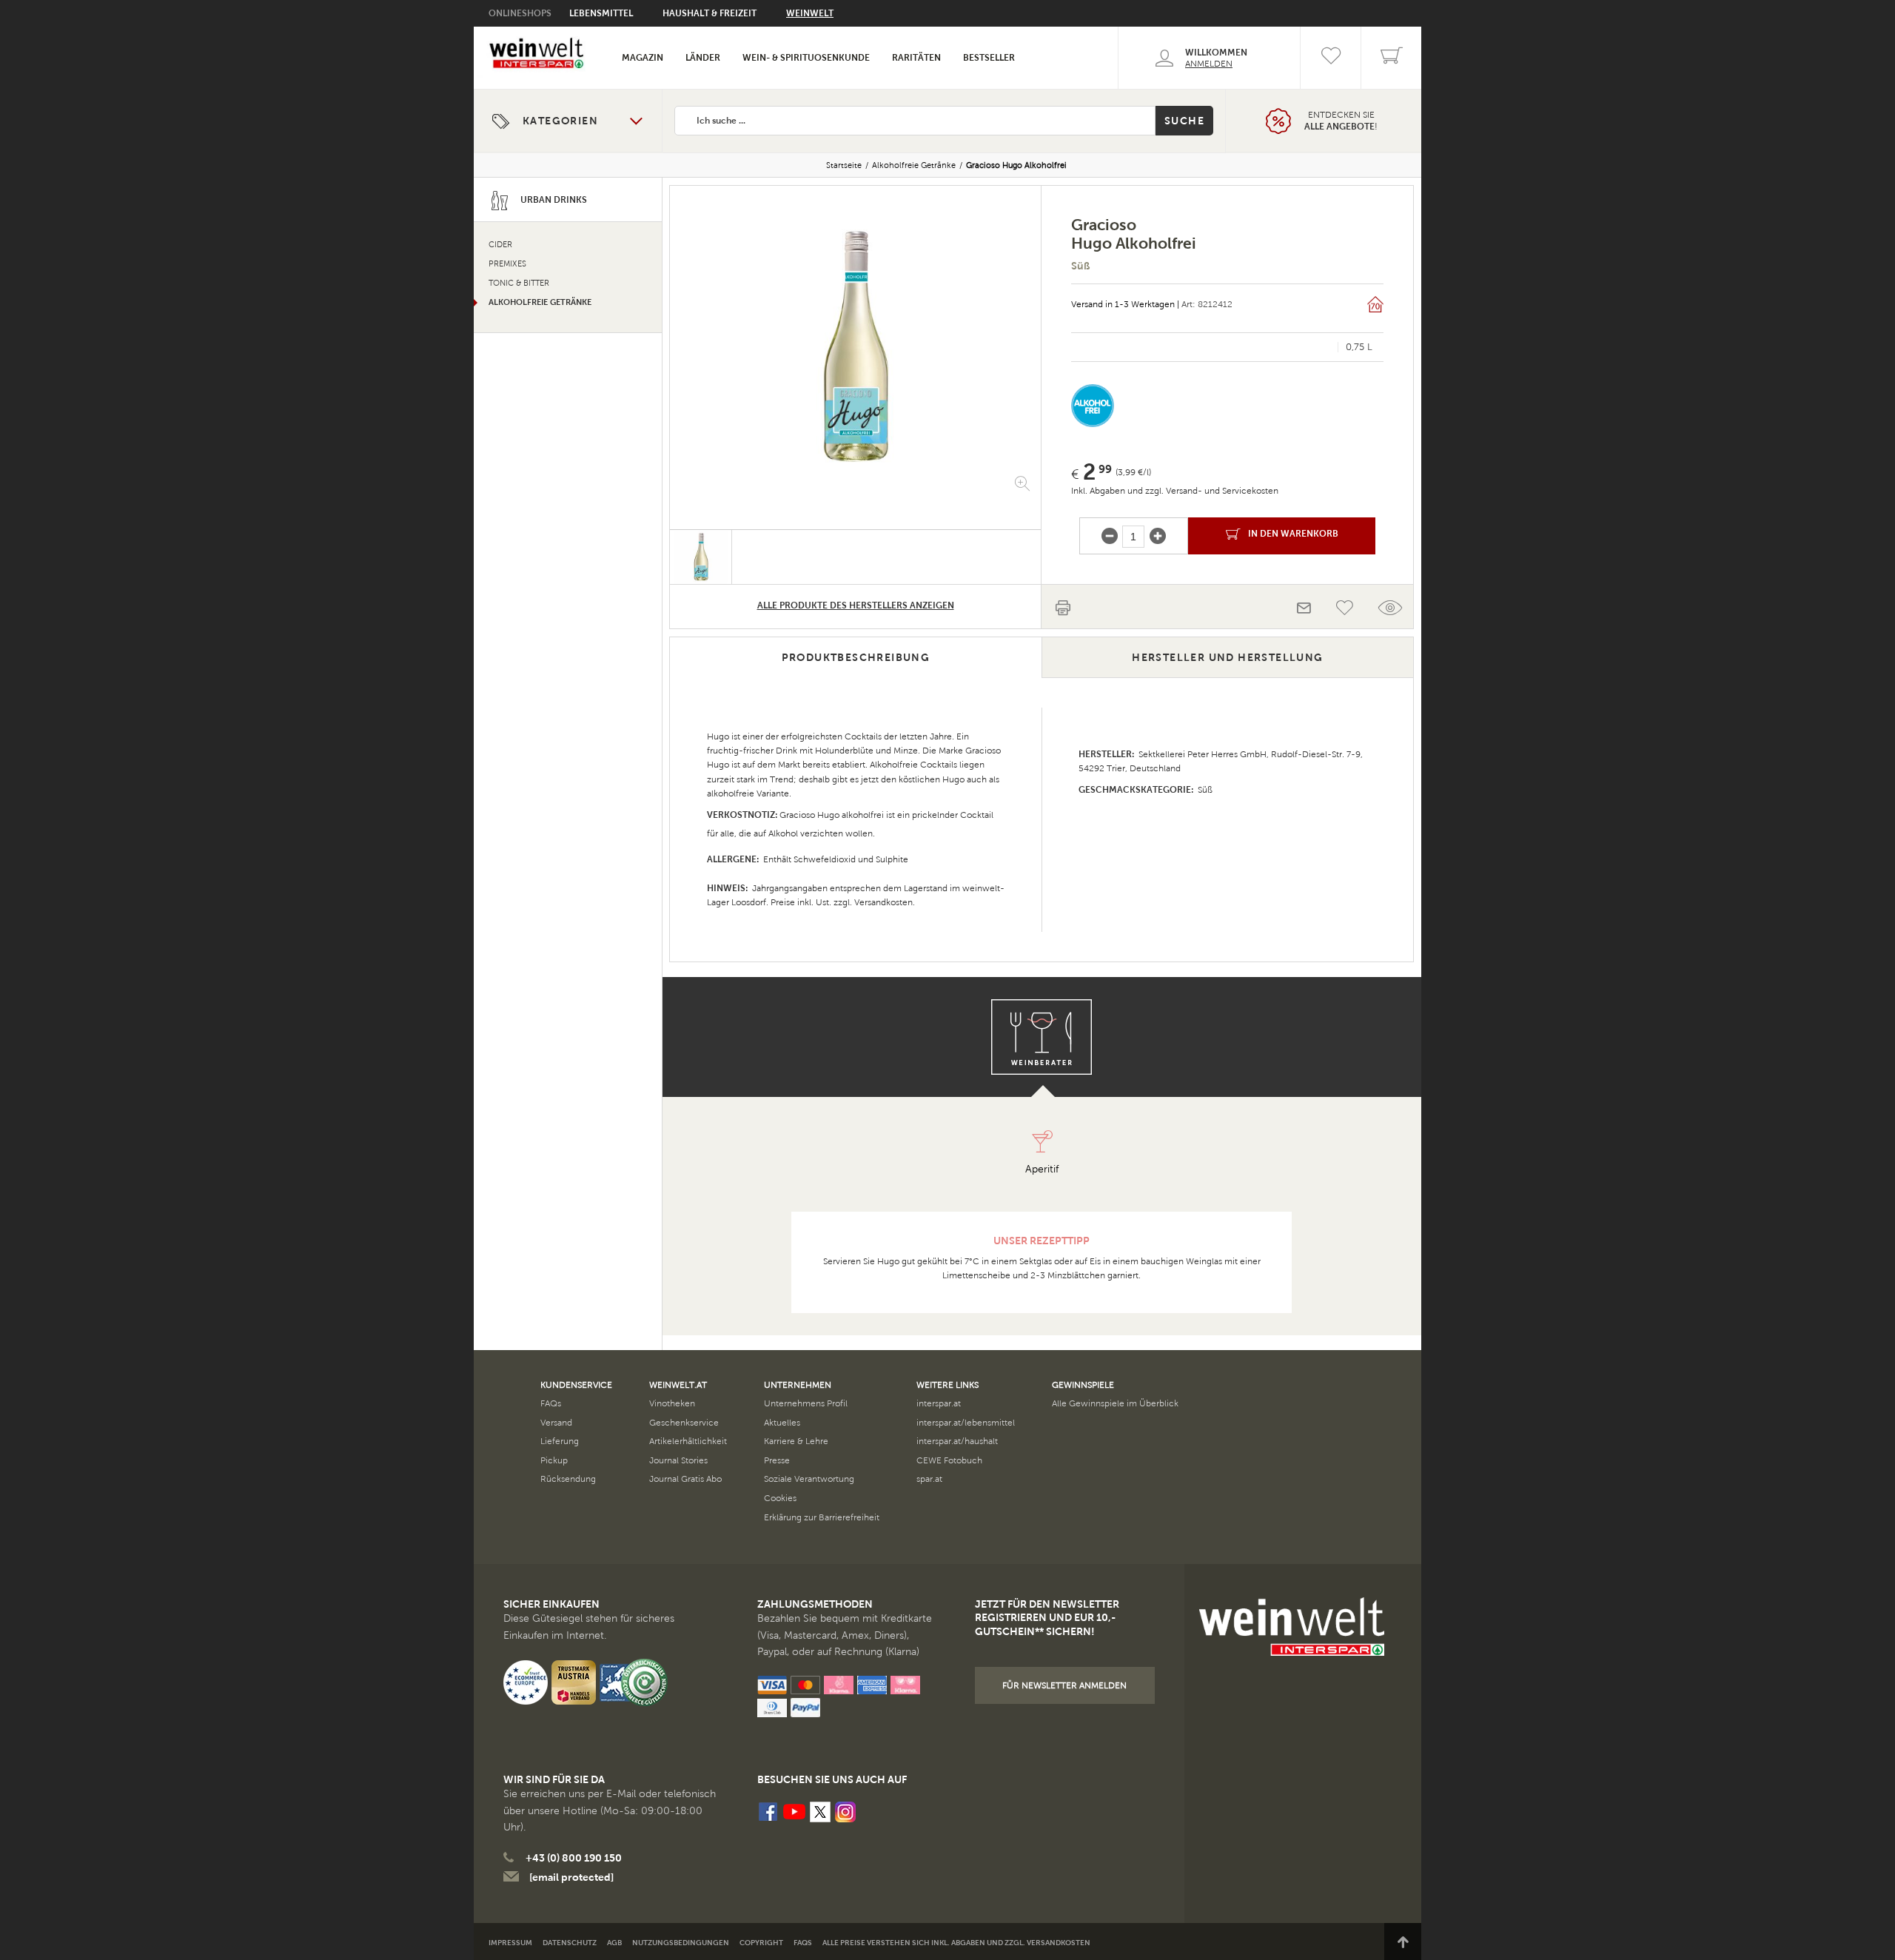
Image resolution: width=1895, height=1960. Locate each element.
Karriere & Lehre (796, 1441)
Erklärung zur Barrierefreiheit (822, 1517)
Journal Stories (678, 1460)
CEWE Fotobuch (949, 1460)
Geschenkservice (684, 1423)
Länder (703, 58)
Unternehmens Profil (806, 1403)
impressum (510, 1943)
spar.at (929, 1479)
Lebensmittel (601, 13)
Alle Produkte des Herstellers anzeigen (856, 605)
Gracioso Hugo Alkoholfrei (1016, 165)
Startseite (844, 165)
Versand (556, 1423)
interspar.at (939, 1403)
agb (614, 1943)
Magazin (643, 58)
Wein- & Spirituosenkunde (806, 58)
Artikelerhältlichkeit (688, 1441)
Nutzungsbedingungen (681, 1943)
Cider (500, 245)
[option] (855, 346)
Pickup (554, 1460)
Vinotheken (672, 1403)
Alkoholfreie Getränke (914, 165)
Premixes (507, 264)
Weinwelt (810, 13)
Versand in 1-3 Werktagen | (1125, 304)
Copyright (761, 1943)
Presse (777, 1460)
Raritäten (916, 58)
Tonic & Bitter (519, 283)
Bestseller (989, 58)
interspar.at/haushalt (957, 1441)
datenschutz (570, 1943)
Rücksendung (568, 1479)
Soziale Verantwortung (809, 1479)
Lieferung (560, 1441)
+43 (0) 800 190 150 (574, 1858)
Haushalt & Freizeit (710, 13)
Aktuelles (782, 1423)
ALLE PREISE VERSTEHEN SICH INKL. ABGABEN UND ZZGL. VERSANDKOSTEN (956, 1943)
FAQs (551, 1403)
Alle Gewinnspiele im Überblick (1115, 1403)
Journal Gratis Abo (685, 1479)
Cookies (780, 1498)
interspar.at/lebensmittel (966, 1423)
